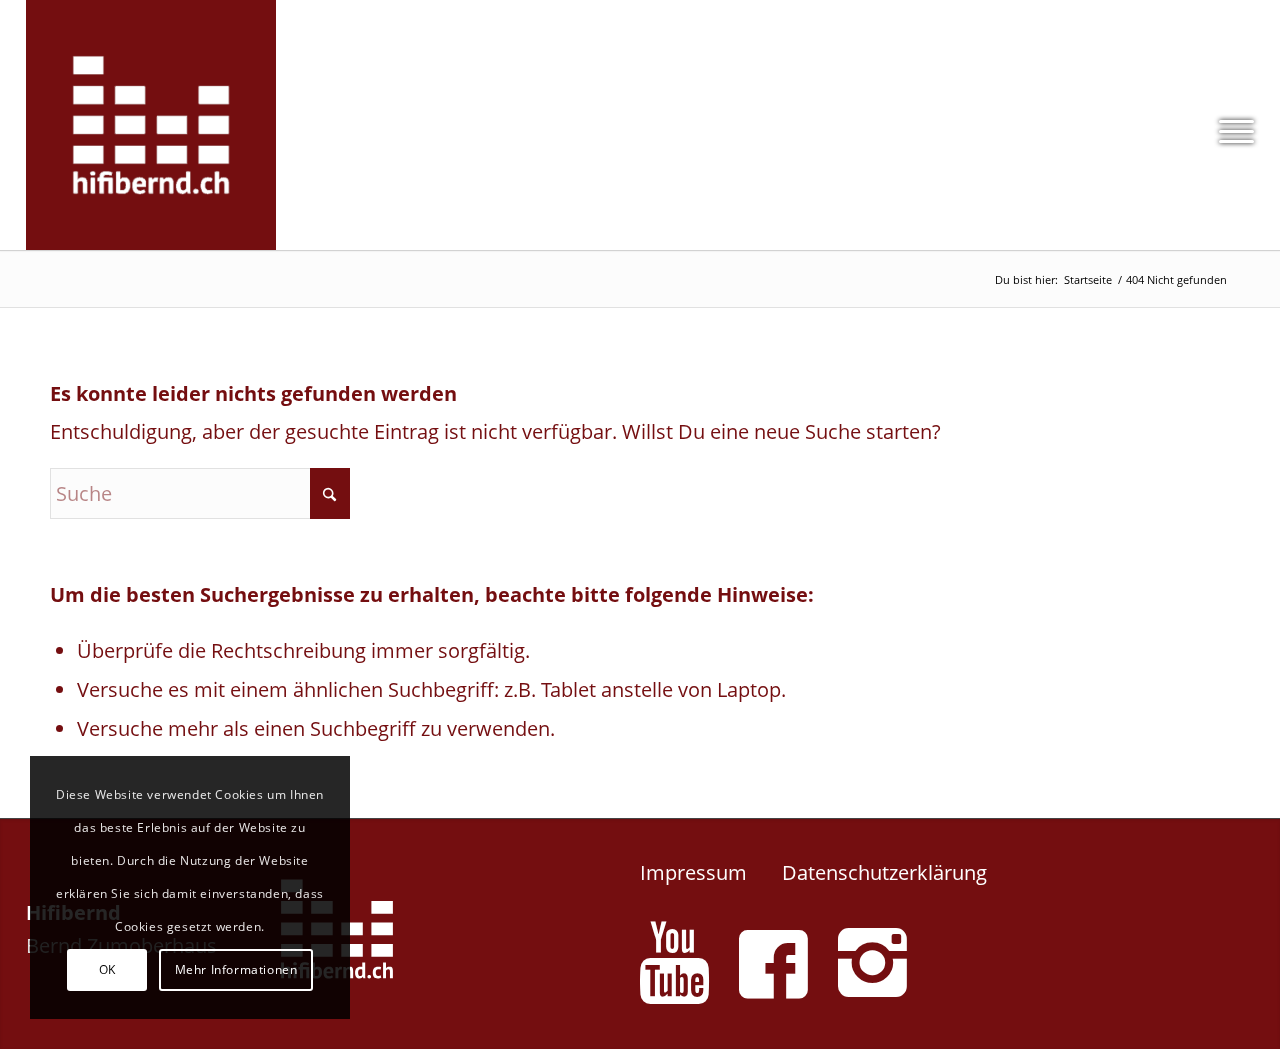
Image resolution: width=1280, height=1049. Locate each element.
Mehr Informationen (236, 969)
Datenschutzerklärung (884, 872)
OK (107, 969)
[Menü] (1230, 125)
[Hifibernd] (151, 125)
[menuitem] (1230, 125)
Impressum (693, 872)
